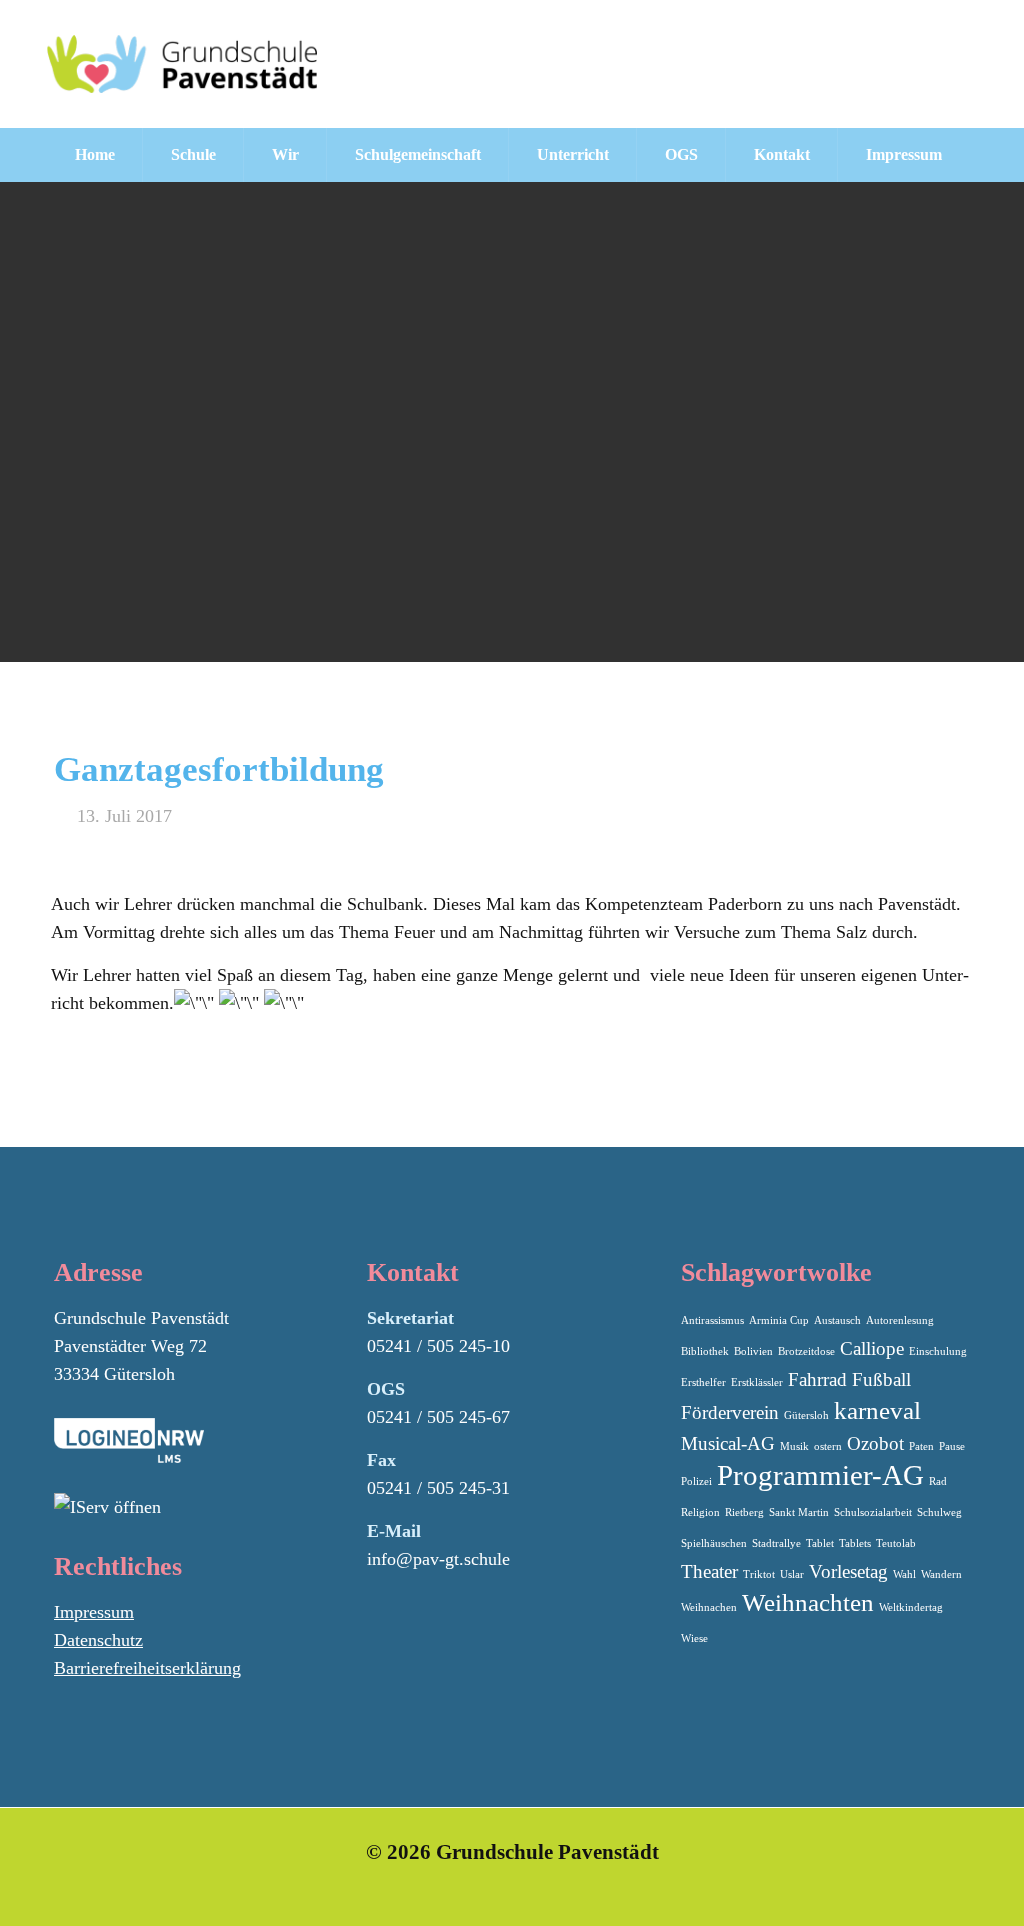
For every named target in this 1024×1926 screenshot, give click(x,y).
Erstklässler (757, 1382)
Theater (709, 1571)
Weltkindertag (911, 1607)
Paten (921, 1446)
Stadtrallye (776, 1543)
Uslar (792, 1574)
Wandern (941, 1574)
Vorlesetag (848, 1571)
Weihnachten (808, 1602)
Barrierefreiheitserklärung (147, 1668)
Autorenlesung (900, 1320)
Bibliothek (705, 1351)
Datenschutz (98, 1640)
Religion (700, 1512)
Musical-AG (728, 1443)
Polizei (696, 1481)
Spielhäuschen (714, 1543)
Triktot (759, 1574)
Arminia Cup (779, 1320)
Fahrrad (817, 1379)
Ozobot (875, 1443)
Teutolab (896, 1543)
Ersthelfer (703, 1382)
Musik (794, 1446)
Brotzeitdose (806, 1351)
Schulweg (939, 1512)
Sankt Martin (799, 1512)
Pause (952, 1446)
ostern (828, 1446)
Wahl (904, 1574)
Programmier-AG (820, 1475)
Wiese (694, 1638)
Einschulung (938, 1351)
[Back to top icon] (928, 1885)
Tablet (820, 1543)
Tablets (855, 1543)
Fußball (881, 1379)
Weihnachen (709, 1607)
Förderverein (730, 1412)
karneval (877, 1410)
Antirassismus (712, 1320)
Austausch (837, 1320)
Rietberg (744, 1512)
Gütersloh (806, 1415)
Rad (938, 1481)
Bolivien (753, 1351)
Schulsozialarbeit (873, 1512)
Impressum (94, 1612)
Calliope (872, 1348)
